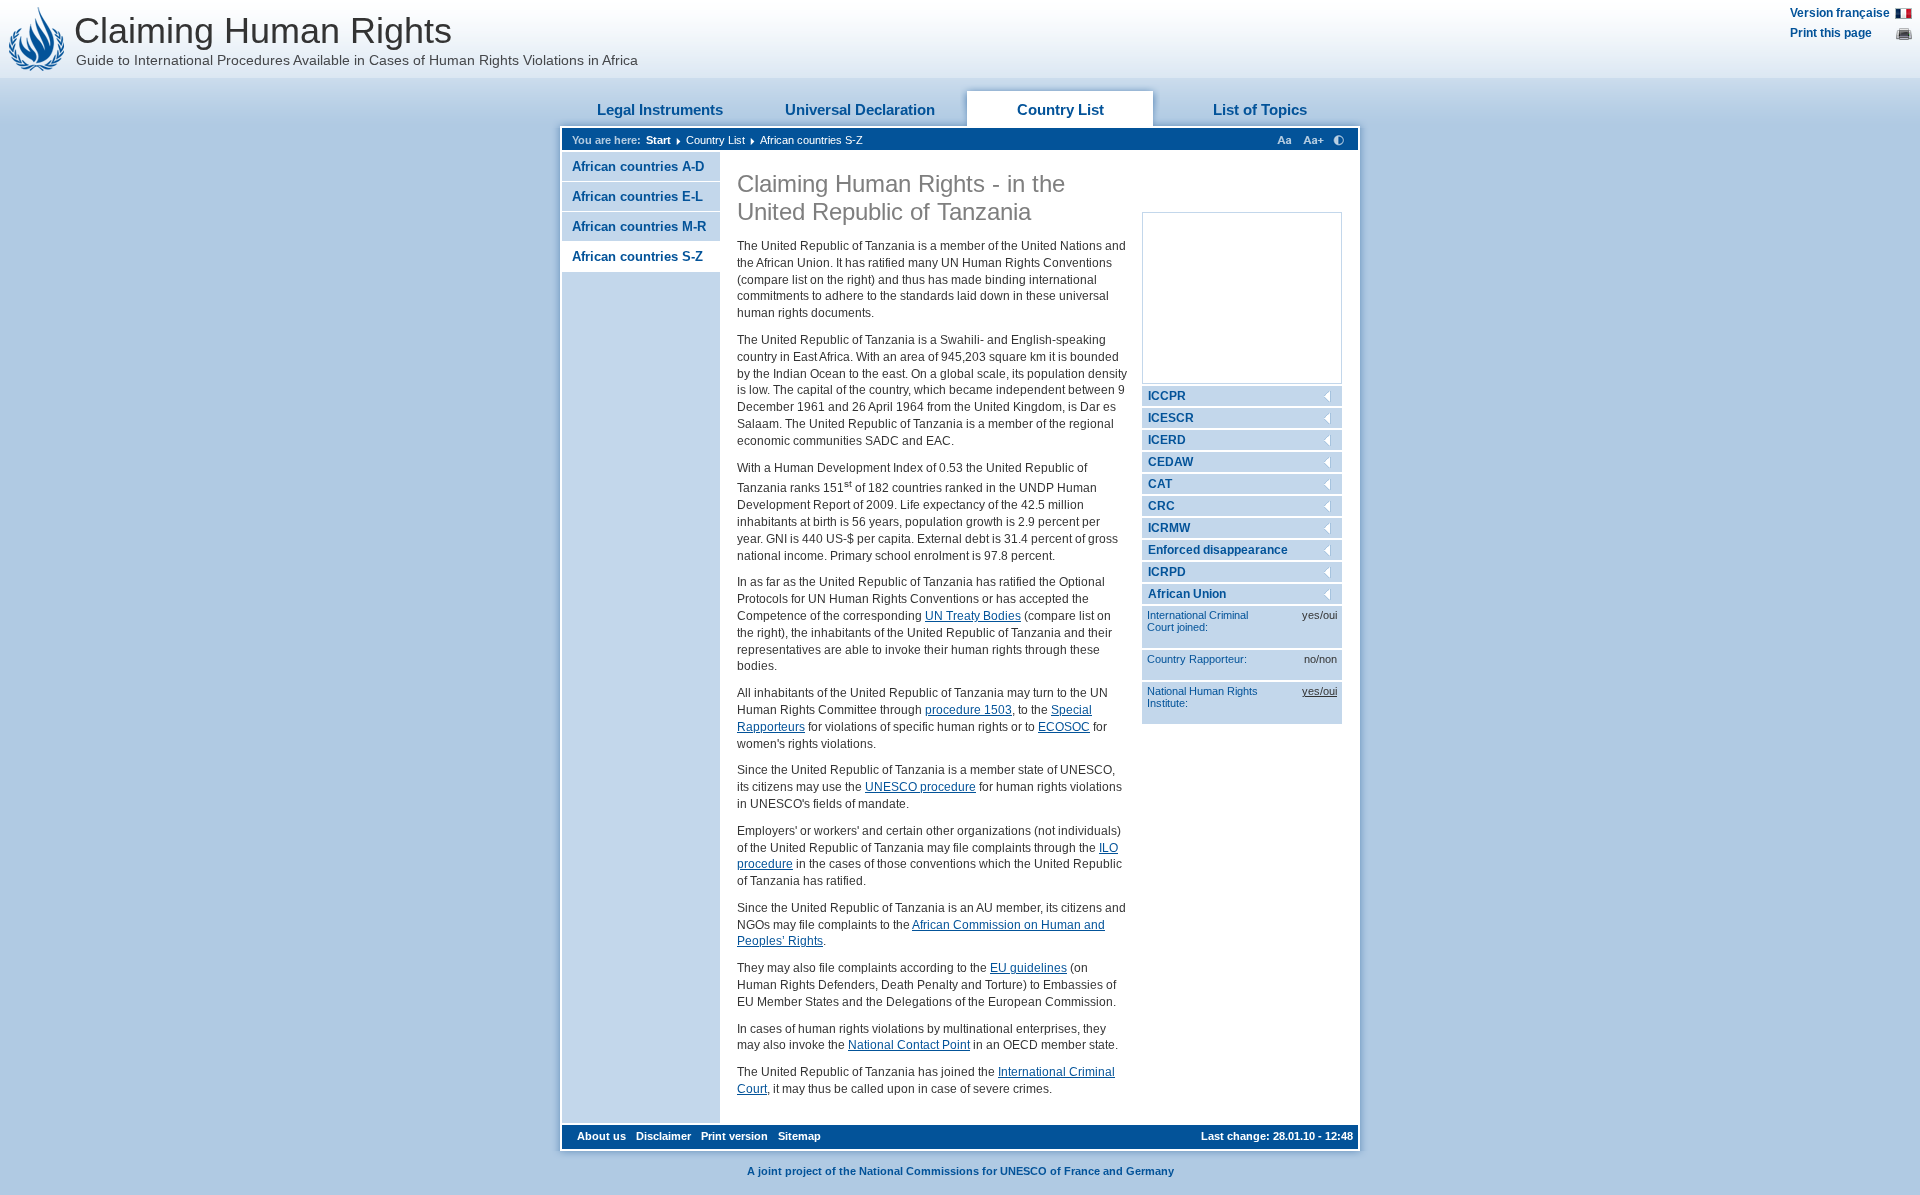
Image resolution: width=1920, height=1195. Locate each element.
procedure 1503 (968, 710)
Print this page (1831, 33)
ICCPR (1167, 396)
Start (658, 140)
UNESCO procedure (920, 787)
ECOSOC (1064, 727)
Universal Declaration (860, 109)
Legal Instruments (660, 109)
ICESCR (1171, 418)
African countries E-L (637, 196)
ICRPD (1167, 572)
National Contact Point (909, 1045)
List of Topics (1260, 109)
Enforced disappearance (1218, 550)
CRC (1161, 506)
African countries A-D (638, 166)
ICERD (1167, 440)
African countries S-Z (811, 140)
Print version (734, 1136)
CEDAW (1170, 462)
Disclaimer (663, 1136)
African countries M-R (639, 226)
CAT (1160, 484)
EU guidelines (1028, 968)
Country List (1060, 109)
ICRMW (1169, 528)
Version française (1840, 13)
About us (601, 1136)
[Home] (37, 39)
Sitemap (799, 1136)
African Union (1187, 594)
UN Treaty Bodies (973, 616)
